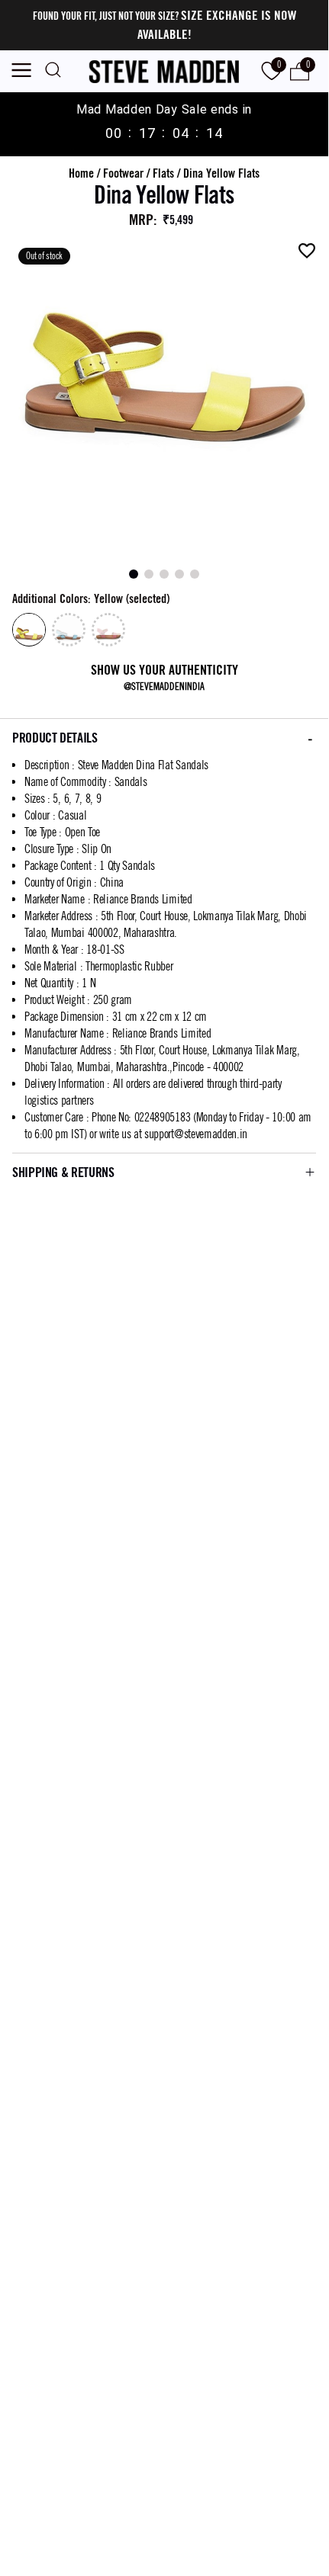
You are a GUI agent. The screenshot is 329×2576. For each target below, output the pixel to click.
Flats (163, 173)
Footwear (123, 173)
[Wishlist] (307, 251)
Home (81, 173)
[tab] (134, 574)
